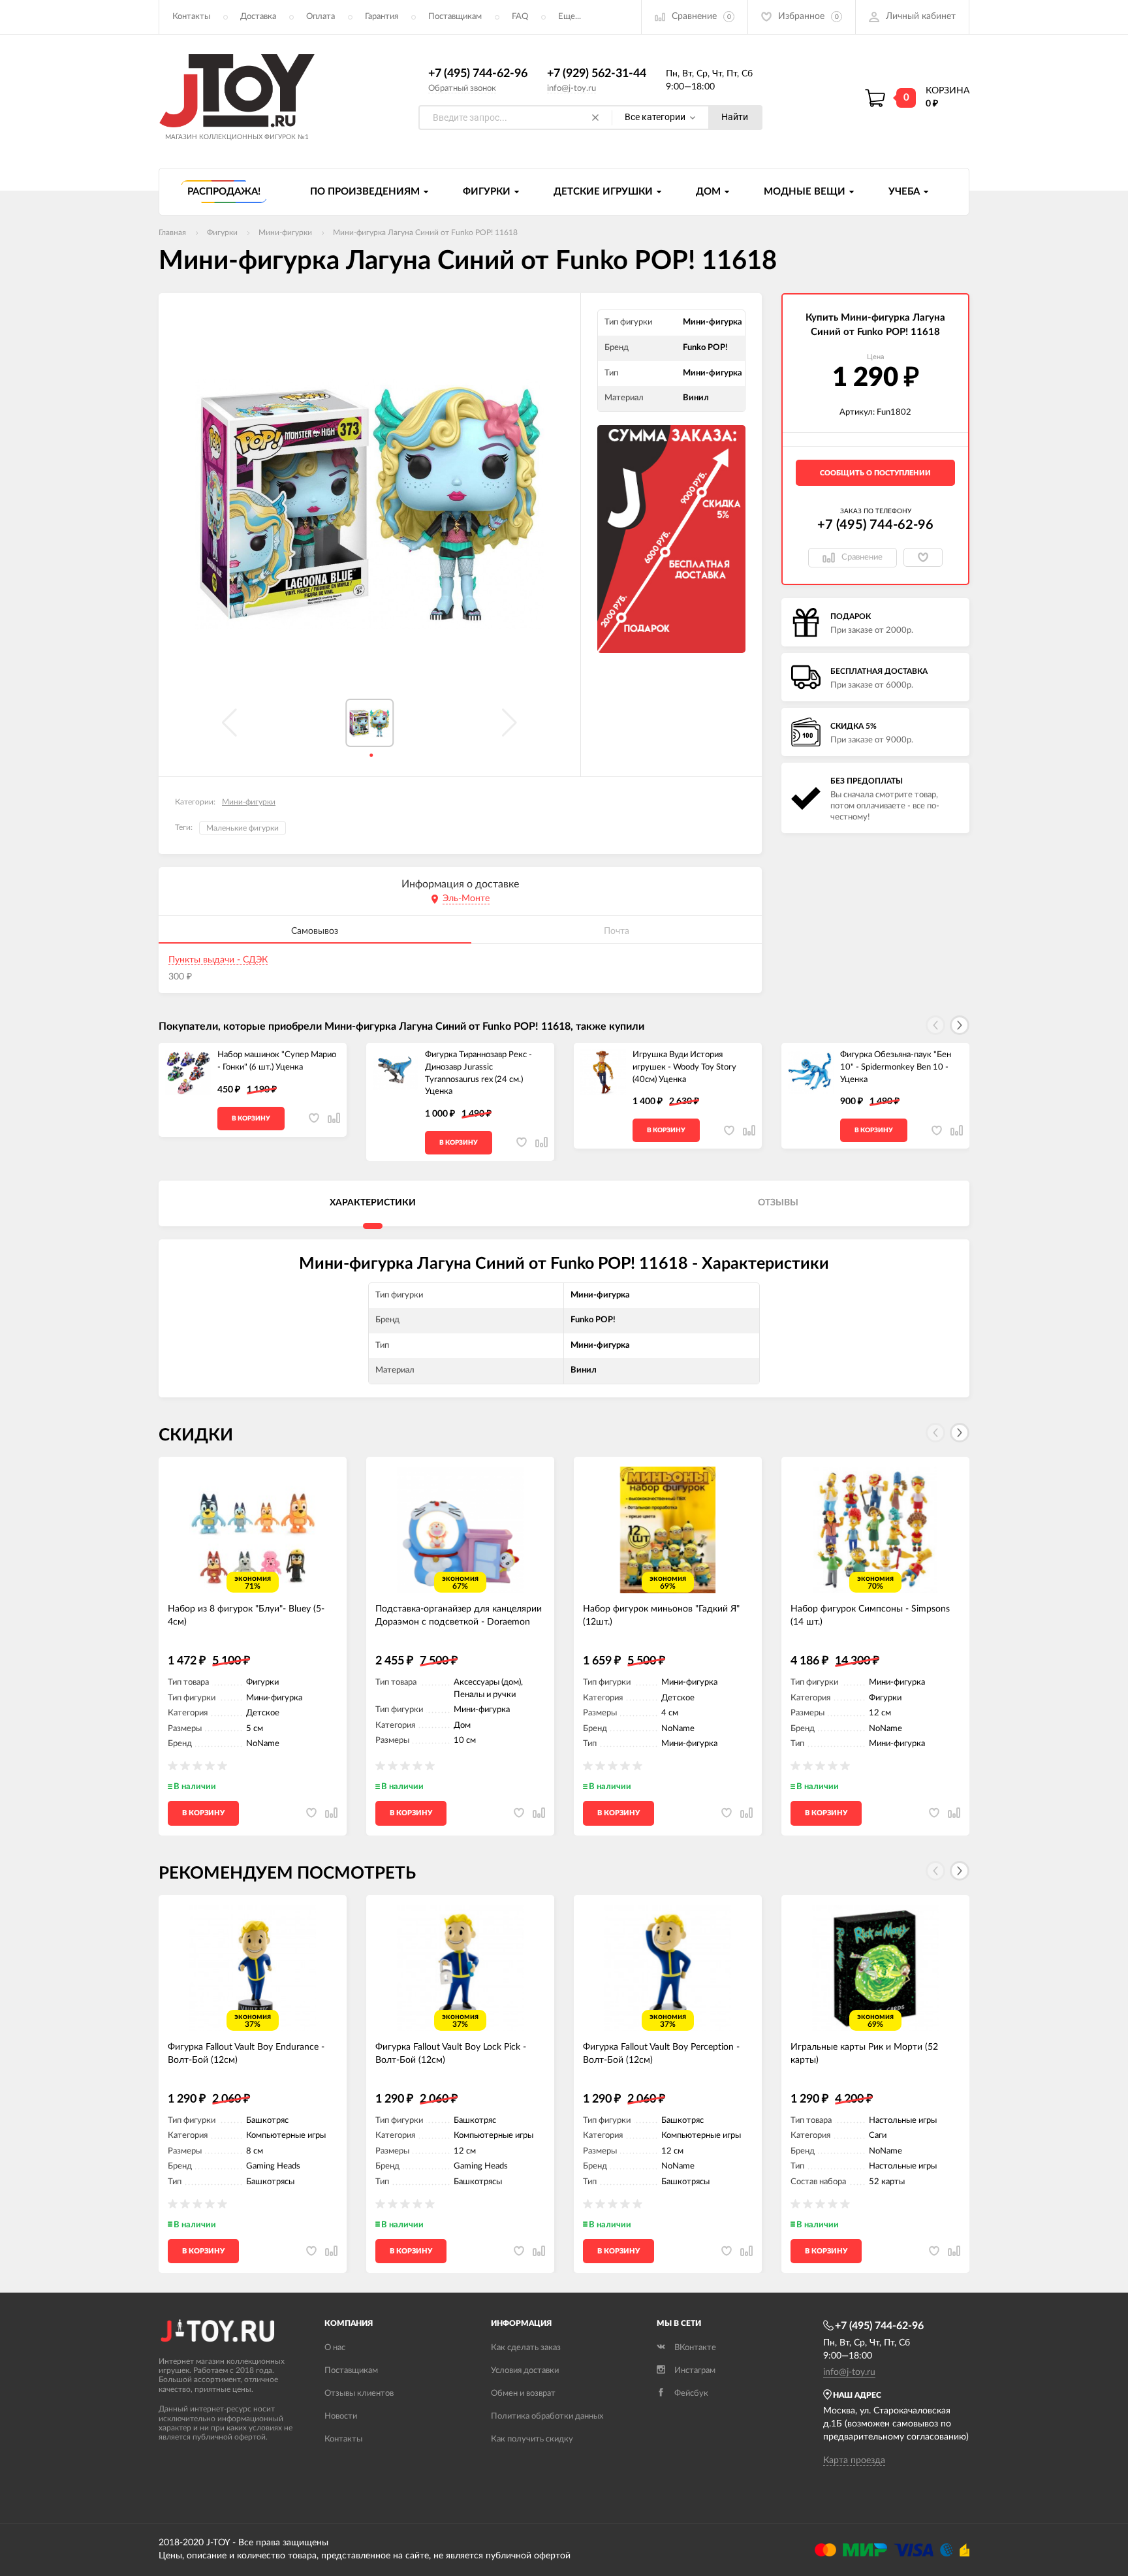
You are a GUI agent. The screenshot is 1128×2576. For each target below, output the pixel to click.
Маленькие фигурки (243, 828)
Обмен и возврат (523, 2393)
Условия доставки (525, 2371)
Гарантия (382, 17)
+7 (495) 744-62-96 (478, 74)
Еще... (570, 17)
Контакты (191, 17)
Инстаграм (695, 2371)
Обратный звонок (462, 88)
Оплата (321, 17)
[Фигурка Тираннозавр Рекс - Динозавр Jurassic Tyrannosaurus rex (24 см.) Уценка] (396, 1072)
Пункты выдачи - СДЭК (218, 960)
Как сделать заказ (526, 2348)
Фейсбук (691, 2393)
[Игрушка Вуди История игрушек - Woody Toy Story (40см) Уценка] (603, 1072)
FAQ (520, 17)
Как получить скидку (532, 2439)
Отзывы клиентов (359, 2393)
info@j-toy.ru (572, 88)
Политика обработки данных (547, 2416)
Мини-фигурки (249, 802)
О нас (335, 2348)
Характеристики (373, 1203)
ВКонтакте (695, 2348)
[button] (960, 1025)
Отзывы (778, 1203)
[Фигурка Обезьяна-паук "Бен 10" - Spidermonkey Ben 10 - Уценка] (811, 1072)
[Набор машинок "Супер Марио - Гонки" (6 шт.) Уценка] (188, 1072)
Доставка (258, 17)
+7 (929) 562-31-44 (597, 74)
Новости (341, 2416)
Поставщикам (455, 17)
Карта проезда (854, 2460)
